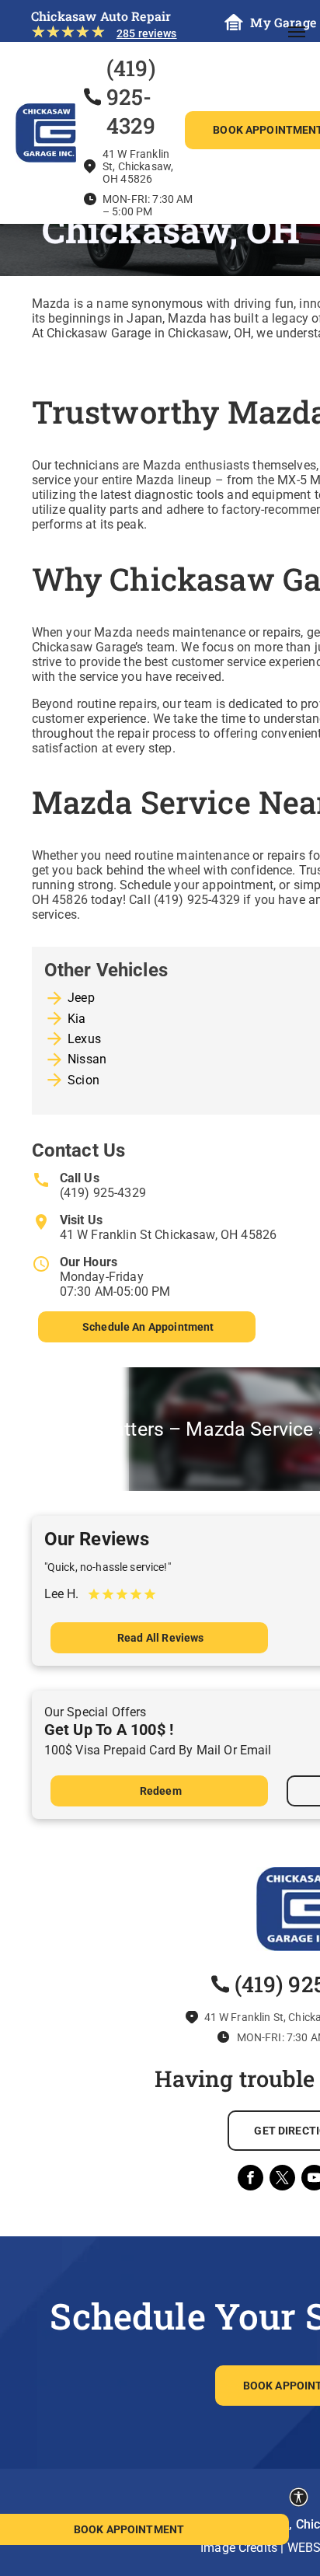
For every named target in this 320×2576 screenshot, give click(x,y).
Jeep (81, 998)
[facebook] (250, 2180)
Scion (83, 1080)
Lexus (84, 1039)
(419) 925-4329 (103, 1193)
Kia (77, 1019)
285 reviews (147, 33)
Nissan (87, 1059)
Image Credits (239, 2548)
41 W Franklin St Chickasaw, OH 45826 (168, 1235)
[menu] (297, 32)
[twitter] (282, 2180)
